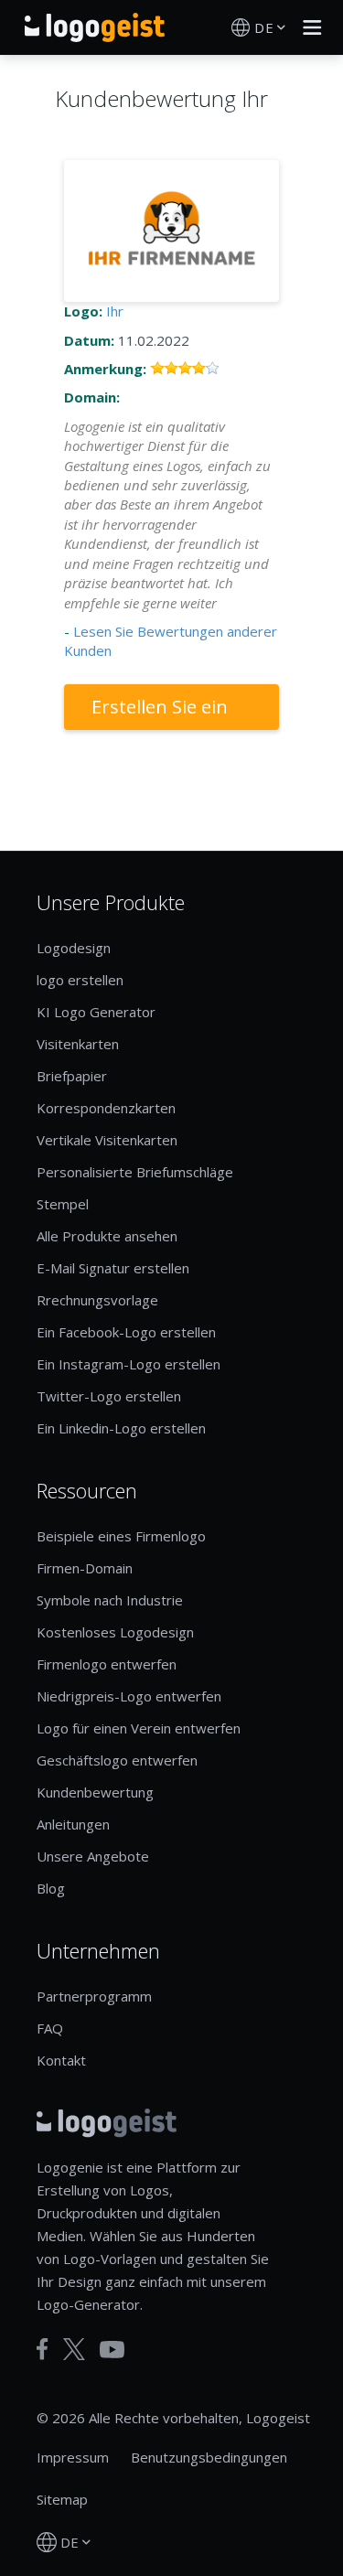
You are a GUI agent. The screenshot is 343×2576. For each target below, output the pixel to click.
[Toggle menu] (307, 27)
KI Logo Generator (96, 1012)
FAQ (50, 2028)
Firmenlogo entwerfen (107, 1664)
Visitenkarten (78, 1044)
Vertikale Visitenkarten (107, 1140)
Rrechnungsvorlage (97, 1300)
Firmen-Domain (85, 1568)
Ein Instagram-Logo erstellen (129, 1364)
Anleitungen (73, 1824)
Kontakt (61, 2060)
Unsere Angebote (93, 1856)
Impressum (73, 2457)
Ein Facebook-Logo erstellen (126, 1332)
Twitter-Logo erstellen (109, 1396)
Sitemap (62, 2499)
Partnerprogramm (94, 1996)
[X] (74, 2349)
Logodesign (74, 948)
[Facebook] (43, 2349)
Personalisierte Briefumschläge (135, 1172)
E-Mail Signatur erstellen (113, 1268)
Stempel (63, 1204)
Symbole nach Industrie (110, 1600)
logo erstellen (80, 980)
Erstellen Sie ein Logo (160, 712)
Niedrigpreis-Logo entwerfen (129, 1696)
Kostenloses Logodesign (115, 1632)
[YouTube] (112, 2350)
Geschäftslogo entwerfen (117, 1760)
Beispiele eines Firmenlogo (121, 1536)
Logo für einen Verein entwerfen (139, 1728)
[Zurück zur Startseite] (95, 27)
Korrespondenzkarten (106, 1108)
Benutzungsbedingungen (209, 2457)
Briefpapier (72, 1076)
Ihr (115, 311)
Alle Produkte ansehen (107, 1236)
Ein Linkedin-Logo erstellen (121, 1428)
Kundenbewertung (95, 1792)
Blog (51, 1888)
